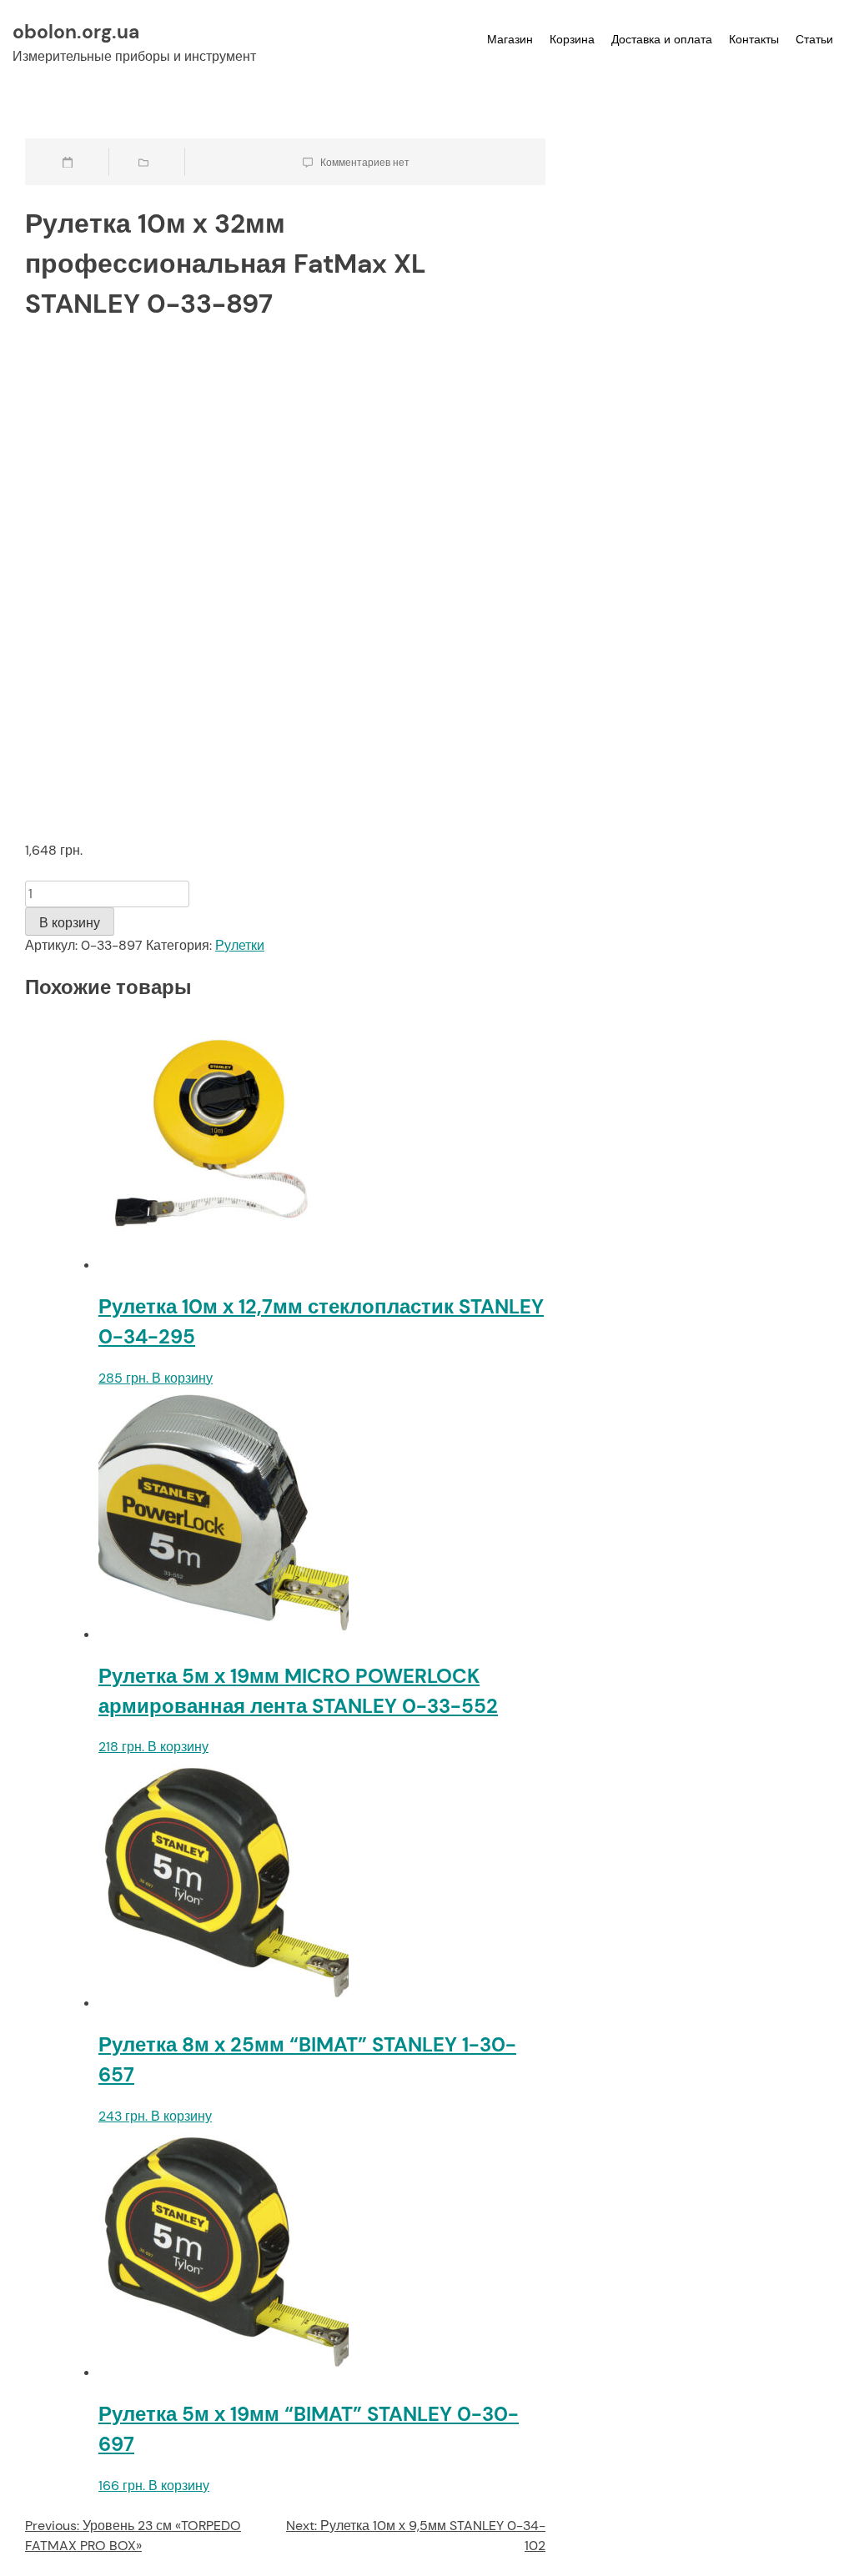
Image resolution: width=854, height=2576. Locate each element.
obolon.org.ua (76, 32)
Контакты (754, 39)
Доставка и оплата (662, 39)
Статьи (814, 39)
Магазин (510, 39)
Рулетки (240, 945)
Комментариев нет (365, 163)
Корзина (572, 39)
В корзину (70, 923)
